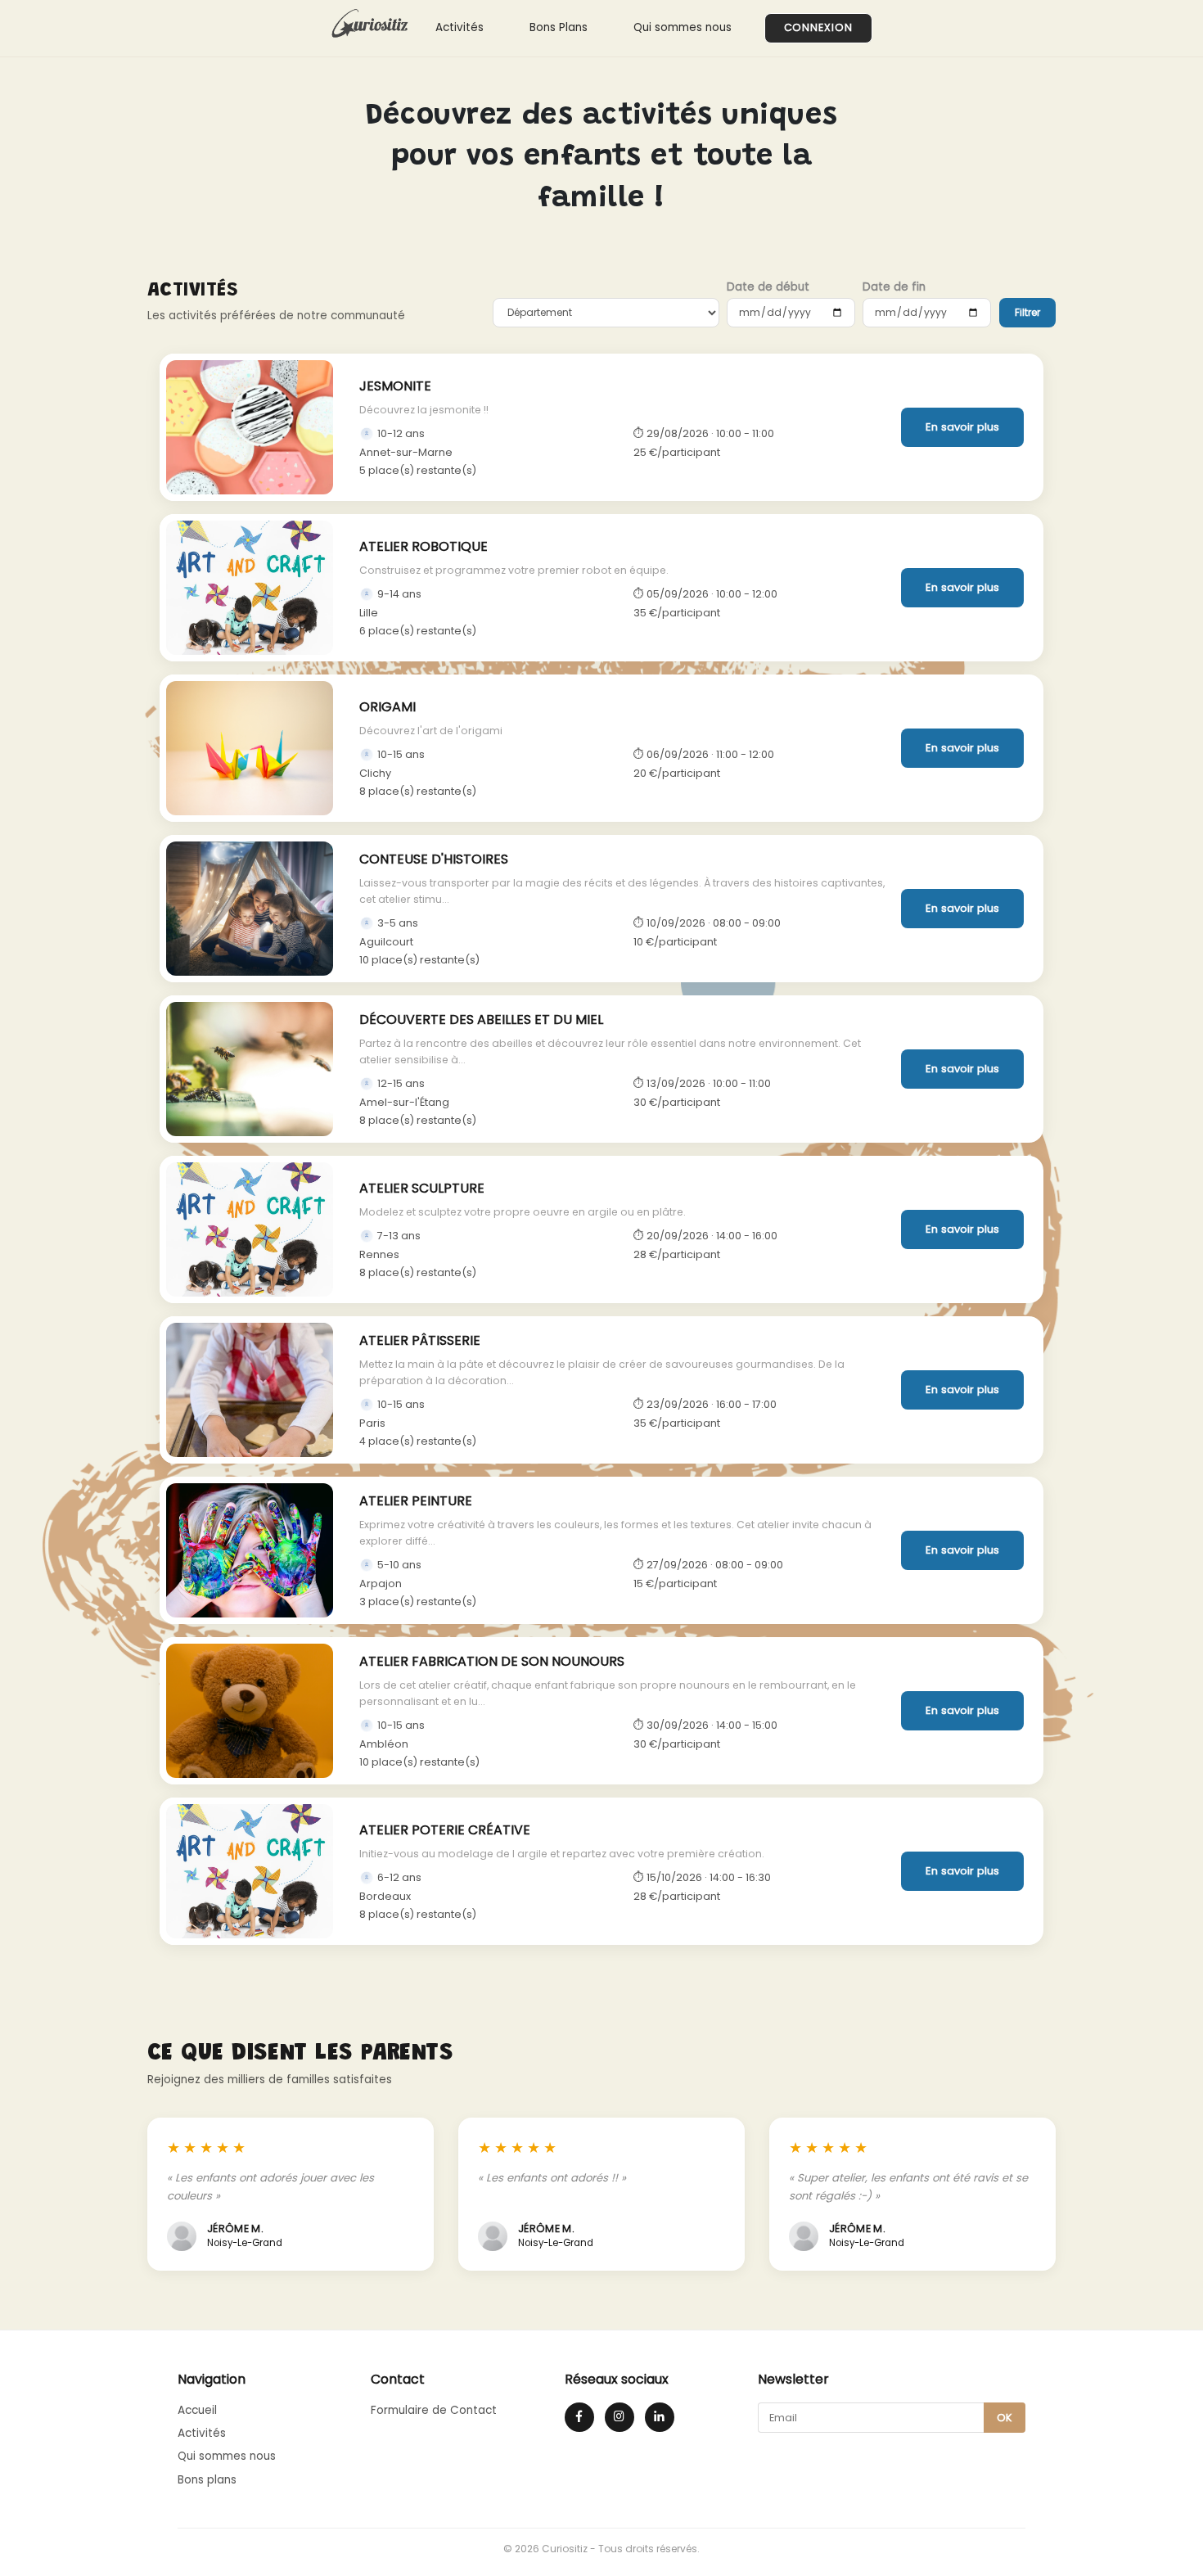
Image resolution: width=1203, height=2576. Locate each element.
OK (1005, 2418)
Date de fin (894, 287)
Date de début (768, 287)
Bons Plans (559, 27)
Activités (460, 27)
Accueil (197, 2410)
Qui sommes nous (683, 27)
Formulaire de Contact (434, 2410)
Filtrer (1027, 312)
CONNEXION (819, 27)
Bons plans (207, 2480)
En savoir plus (962, 427)
